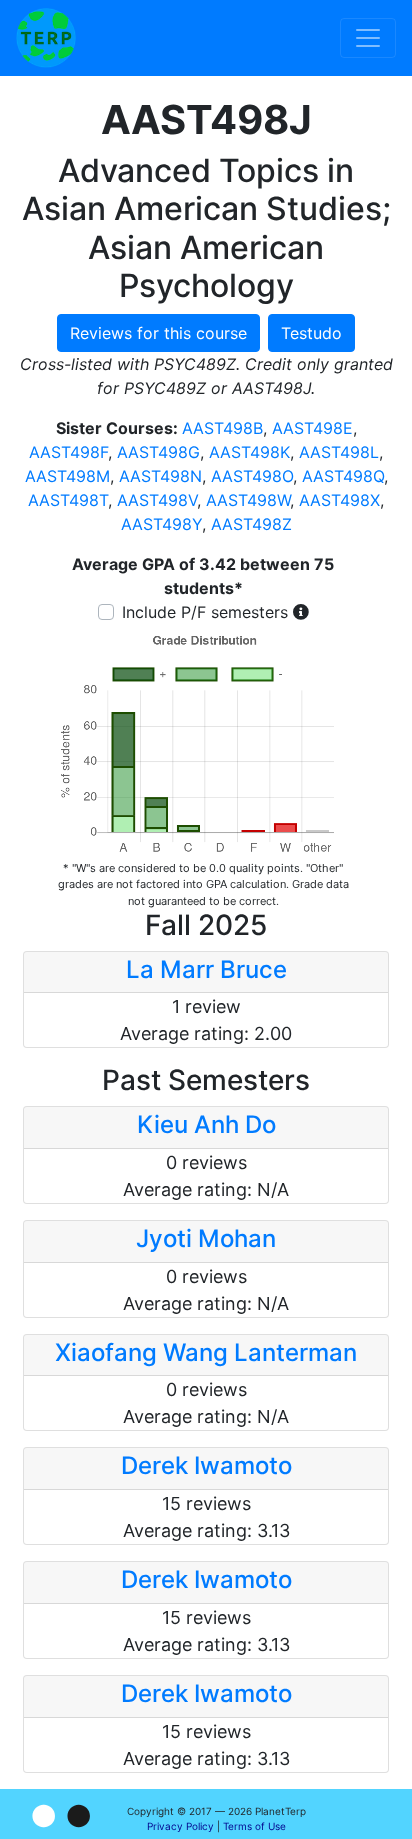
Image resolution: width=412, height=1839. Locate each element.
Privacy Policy (180, 1826)
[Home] (46, 38)
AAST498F (68, 452)
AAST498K (249, 452)
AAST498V (157, 500)
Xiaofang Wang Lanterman (206, 1352)
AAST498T (68, 500)
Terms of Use (254, 1826)
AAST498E (312, 428)
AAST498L (339, 452)
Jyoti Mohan (206, 1238)
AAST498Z (251, 524)
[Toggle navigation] (368, 38)
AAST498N (160, 476)
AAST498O (252, 476)
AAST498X (339, 500)
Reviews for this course (158, 333)
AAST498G (158, 452)
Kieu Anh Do (206, 1124)
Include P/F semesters (205, 612)
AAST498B (222, 428)
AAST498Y (161, 524)
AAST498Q (343, 476)
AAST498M (67, 476)
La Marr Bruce (206, 969)
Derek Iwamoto (206, 1465)
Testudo (311, 333)
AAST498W (248, 500)
